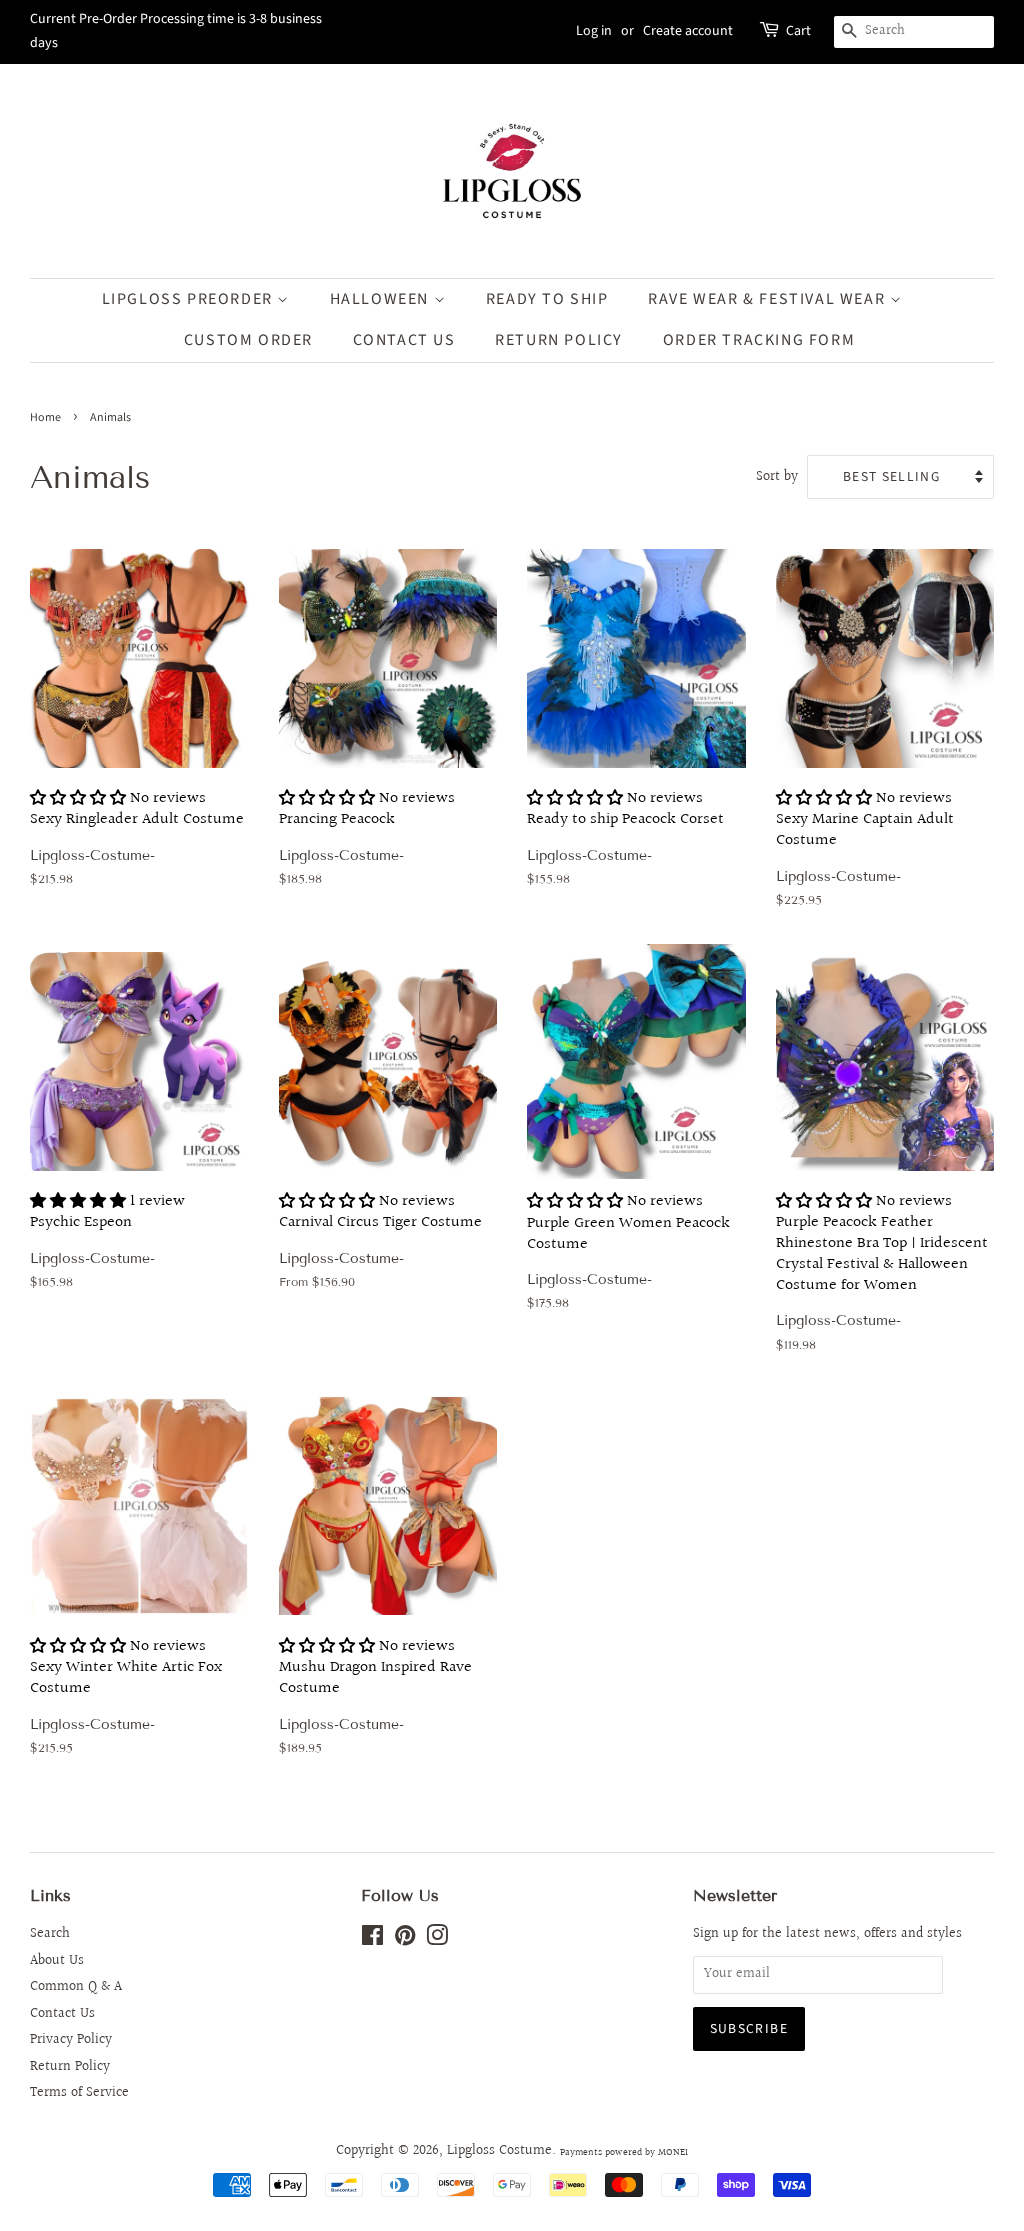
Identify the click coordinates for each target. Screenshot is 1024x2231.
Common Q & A (76, 1987)
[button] (78, 798)
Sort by (777, 476)
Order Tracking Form (759, 340)
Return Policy (70, 2067)
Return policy (559, 340)
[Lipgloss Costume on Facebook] (372, 1940)
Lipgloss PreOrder (190, 299)
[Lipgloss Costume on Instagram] (437, 1940)
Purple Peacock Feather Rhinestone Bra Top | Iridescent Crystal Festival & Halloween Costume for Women (882, 1279)
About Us (57, 1961)
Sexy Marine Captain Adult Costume (865, 855)
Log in (594, 31)
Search (50, 1934)
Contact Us (404, 340)
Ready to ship (547, 299)
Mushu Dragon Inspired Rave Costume (375, 1703)
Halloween (382, 299)
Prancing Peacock (367, 845)
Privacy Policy (71, 2040)
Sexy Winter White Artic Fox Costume (126, 1703)
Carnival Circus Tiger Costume (380, 1239)
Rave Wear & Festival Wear (769, 299)
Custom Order (248, 340)
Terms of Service (79, 2093)
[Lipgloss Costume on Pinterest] (405, 1940)
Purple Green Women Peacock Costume (628, 1258)
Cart (798, 31)
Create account (688, 31)
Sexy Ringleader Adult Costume (137, 845)
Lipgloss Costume (499, 2151)
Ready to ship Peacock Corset (625, 845)
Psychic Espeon (107, 1248)
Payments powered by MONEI (624, 2152)
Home (45, 417)
